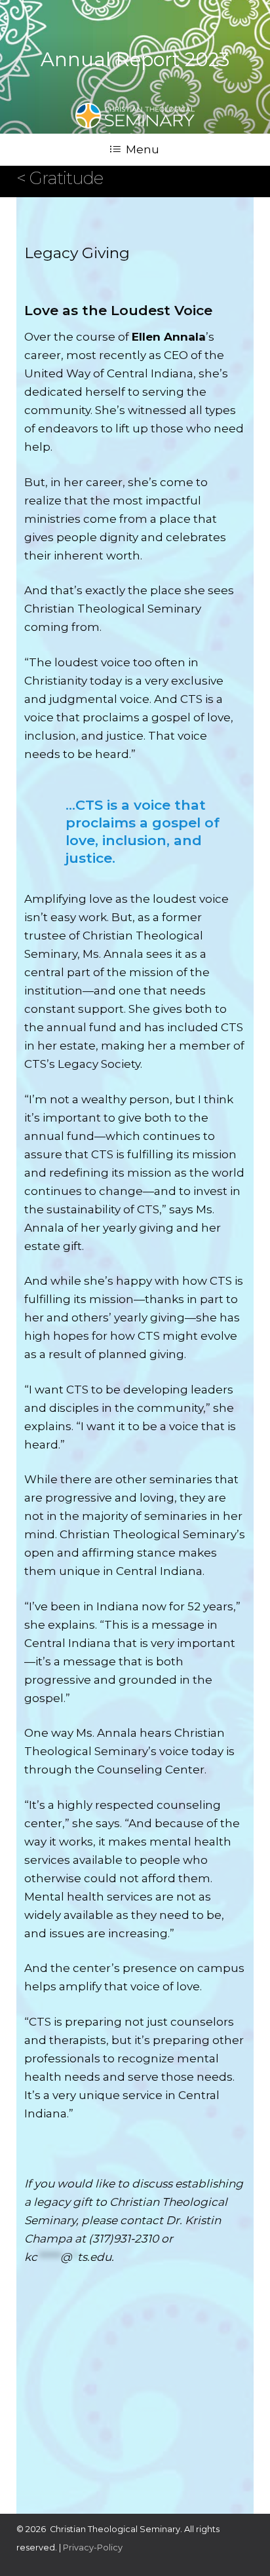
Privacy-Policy (93, 2548)
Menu (143, 149)
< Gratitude (60, 178)
